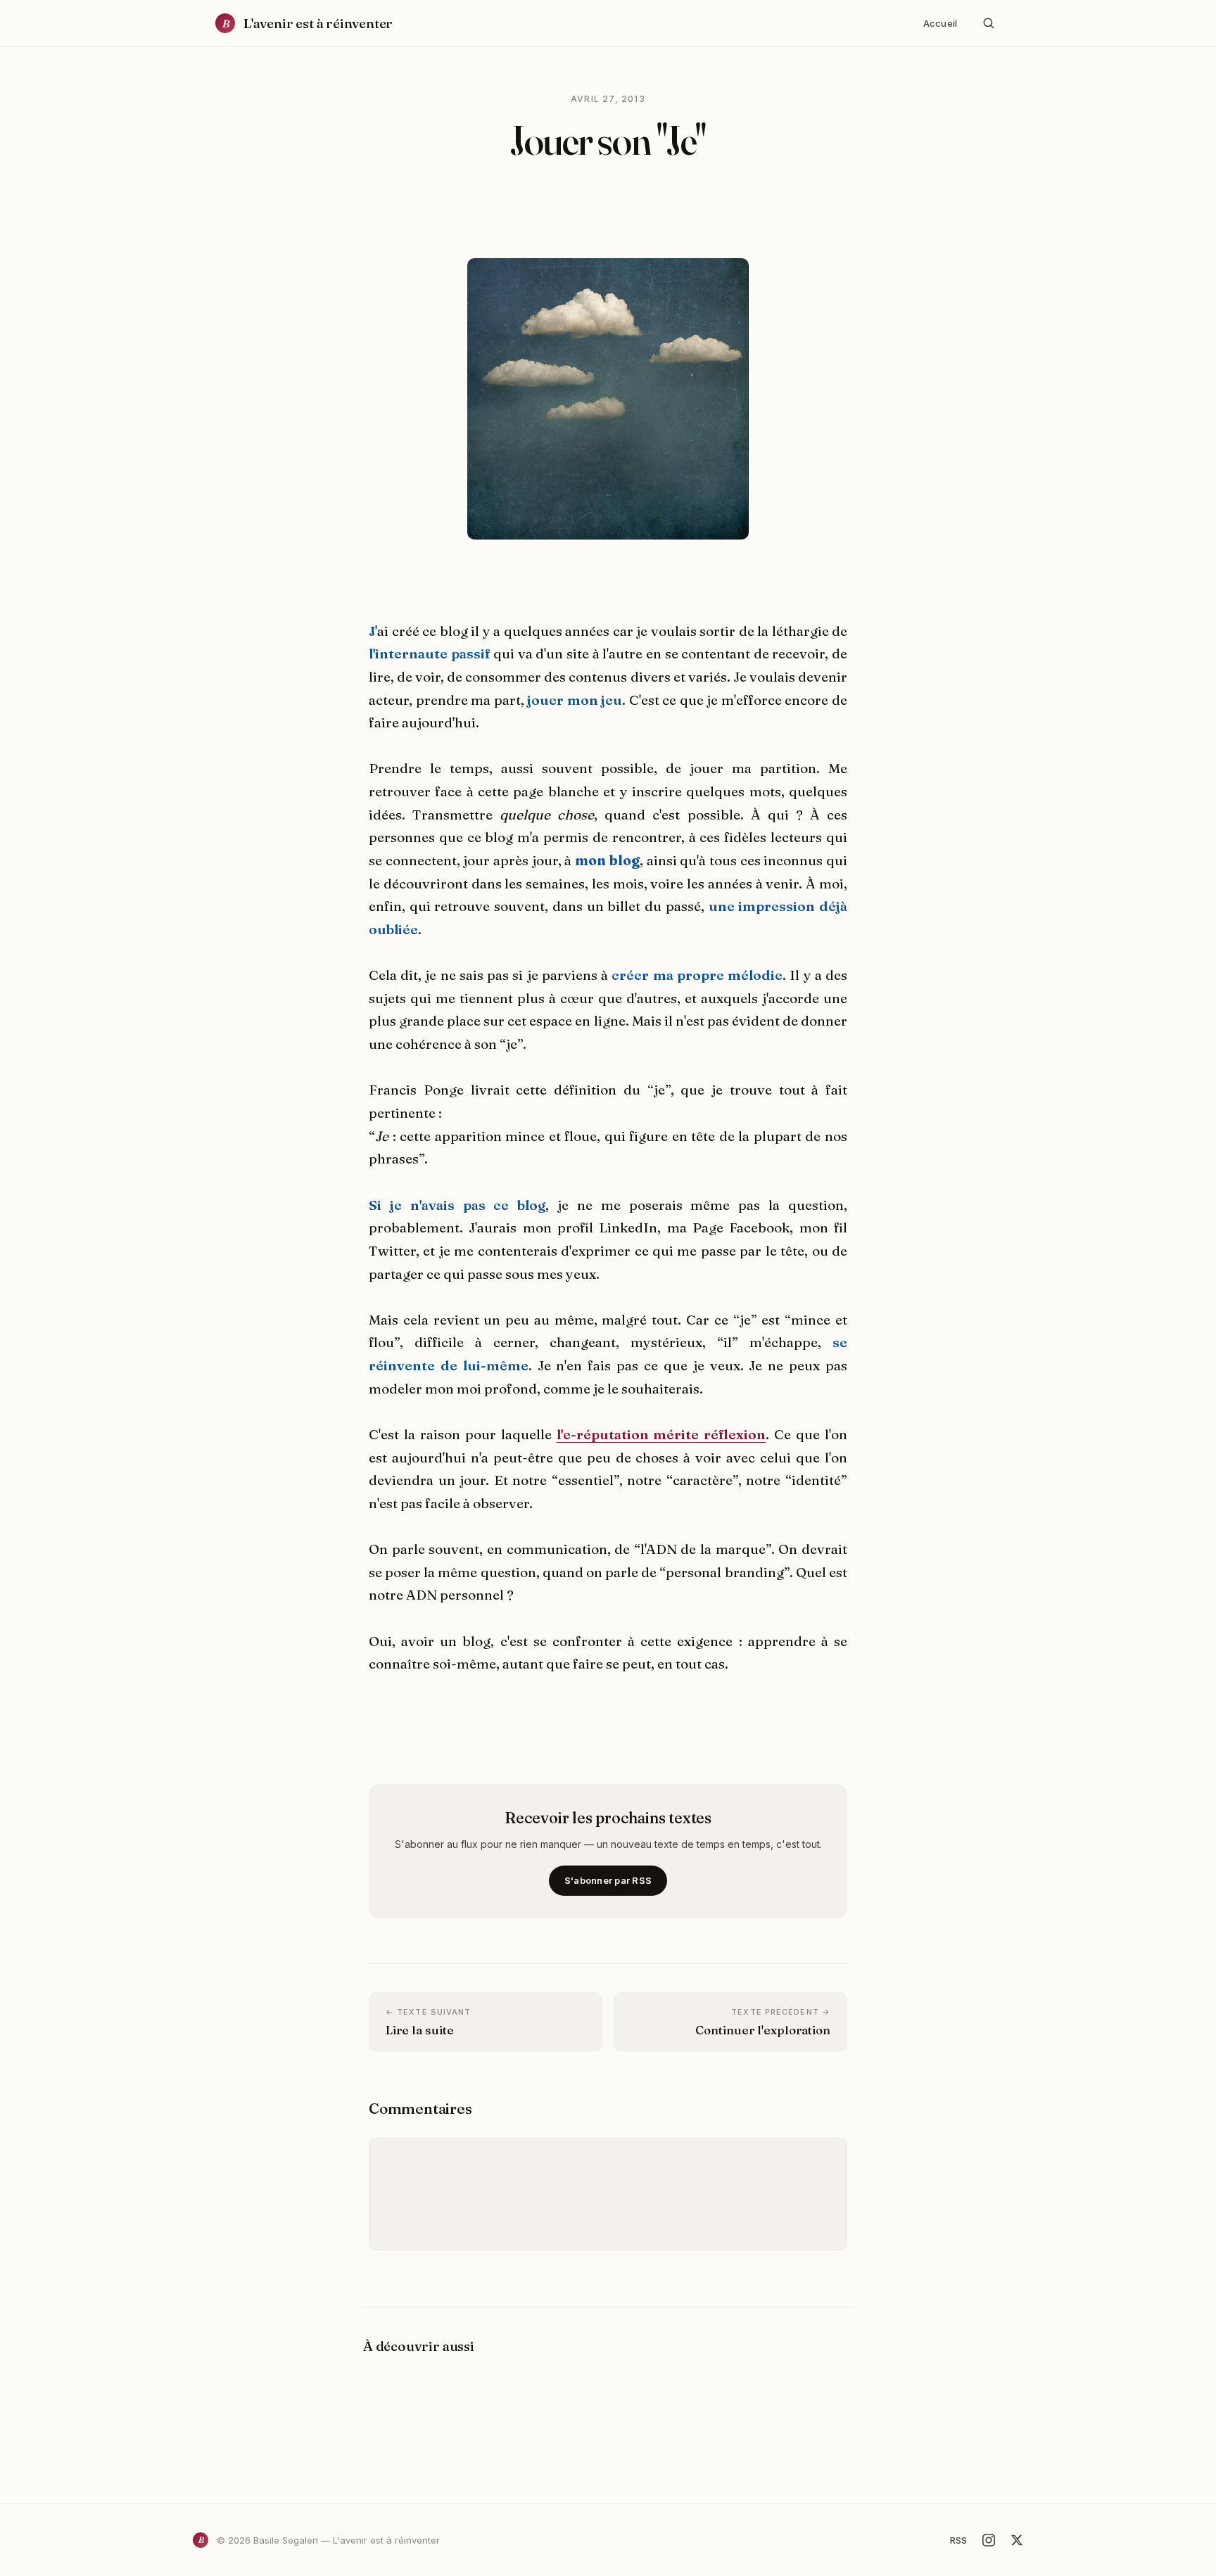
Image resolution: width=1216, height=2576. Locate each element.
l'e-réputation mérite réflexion (661, 1434)
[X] (1017, 2540)
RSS (958, 2540)
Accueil (940, 23)
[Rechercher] (989, 23)
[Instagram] (989, 2540)
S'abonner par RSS (608, 1880)
